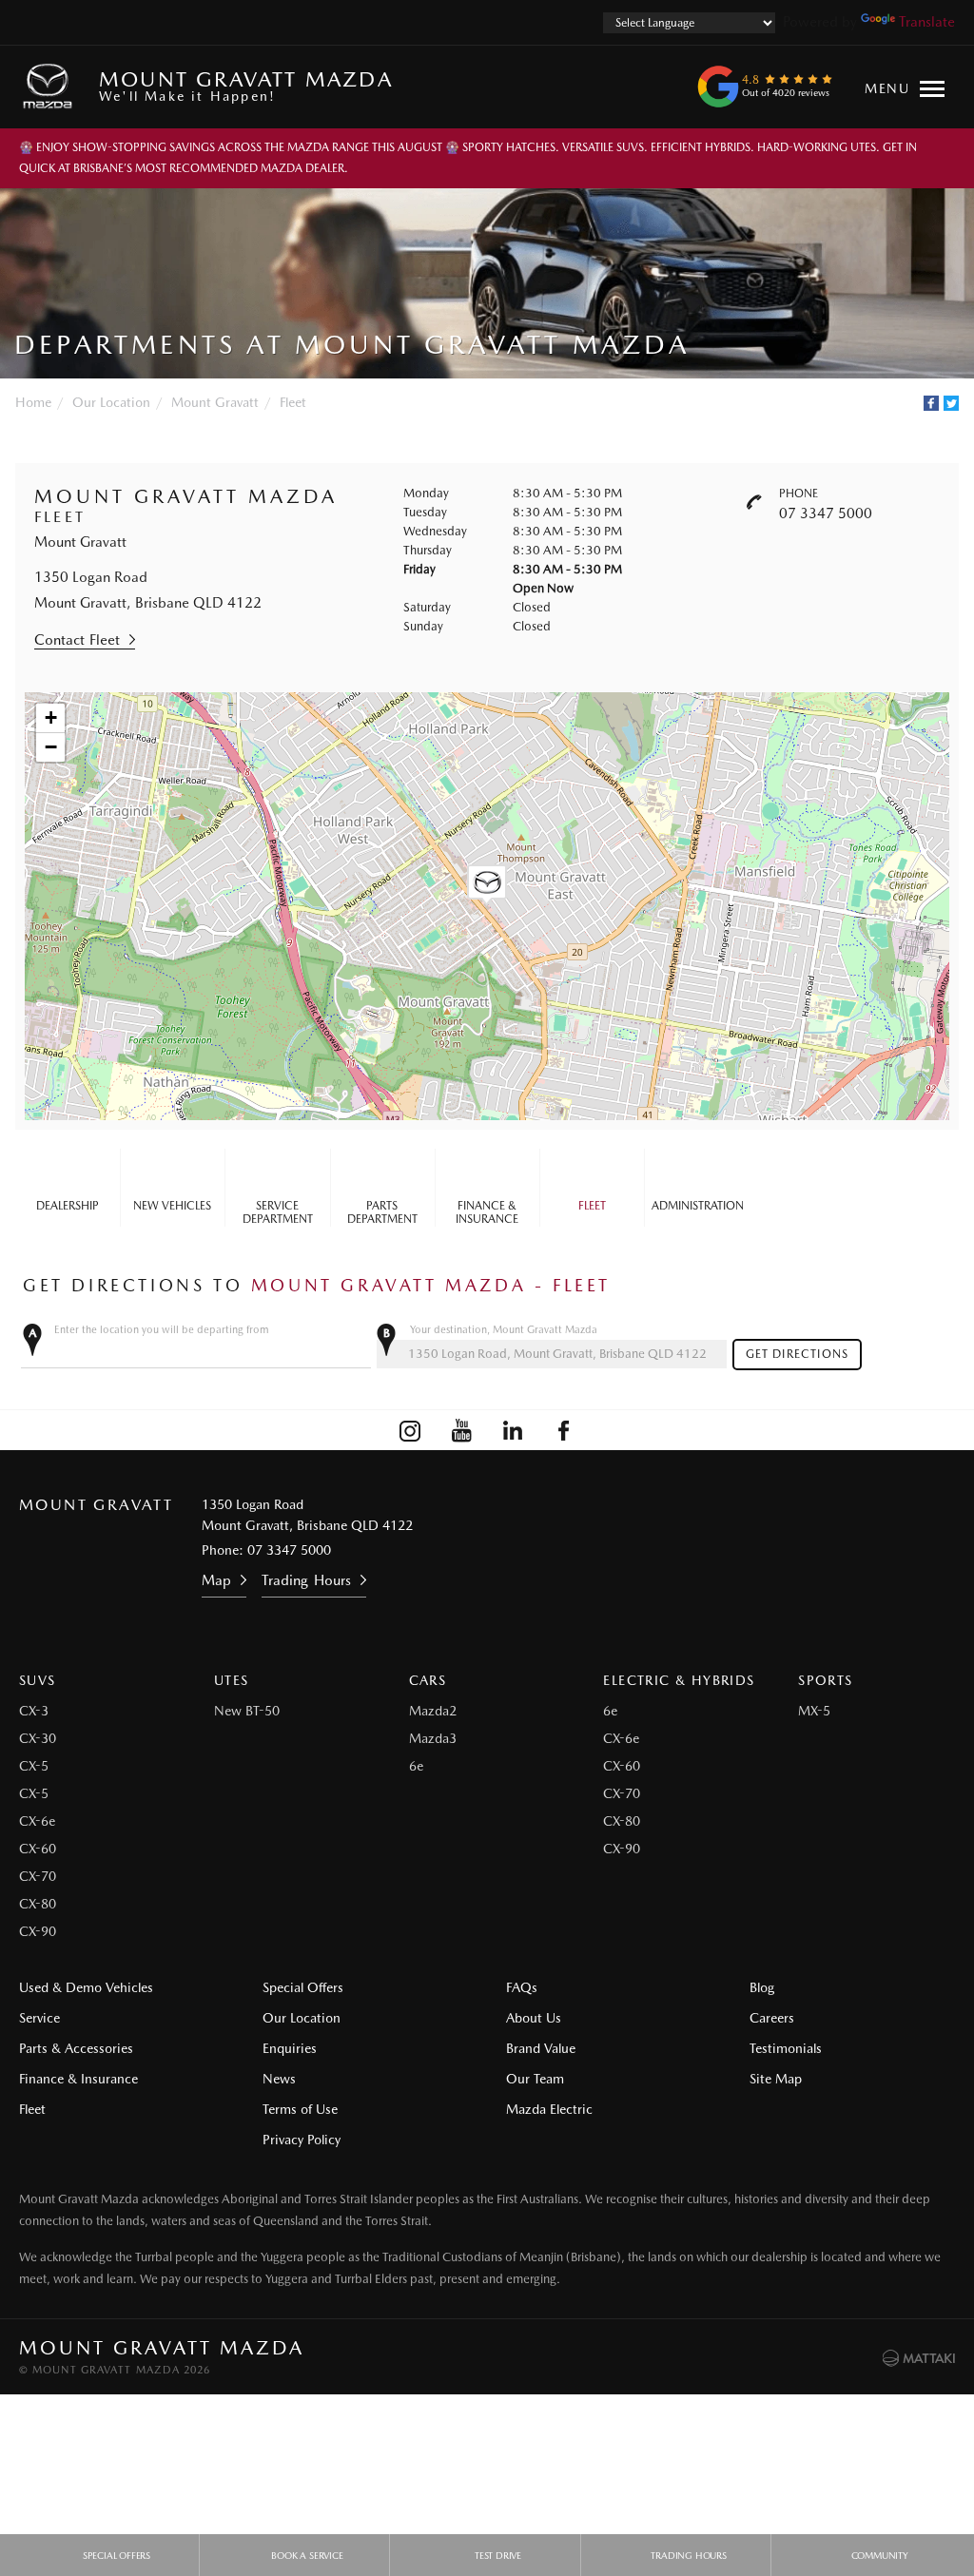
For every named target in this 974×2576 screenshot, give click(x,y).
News (279, 2079)
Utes (232, 1680)
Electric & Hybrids (679, 1680)
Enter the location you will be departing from (162, 1330)
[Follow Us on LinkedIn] (513, 1430)
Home (33, 402)
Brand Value (541, 2048)
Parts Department (382, 1212)
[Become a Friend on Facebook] (564, 1430)
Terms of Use (300, 2109)
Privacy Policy (302, 2140)
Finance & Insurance (487, 1212)
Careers (772, 2018)
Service (39, 2018)
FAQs (522, 1987)
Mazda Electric (549, 2109)
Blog (762, 1987)
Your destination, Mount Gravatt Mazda (504, 1330)
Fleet (293, 402)
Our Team (535, 2079)
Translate (927, 22)
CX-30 (38, 1738)
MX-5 (814, 1711)
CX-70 (38, 1876)
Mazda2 (433, 1711)
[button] (487, 885)
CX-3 (34, 1711)
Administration (698, 1206)
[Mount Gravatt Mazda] (51, 87)
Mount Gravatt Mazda (246, 85)
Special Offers (303, 1987)
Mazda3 (433, 1738)
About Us (534, 2018)
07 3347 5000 (826, 513)
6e (416, 1766)
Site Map (776, 2079)
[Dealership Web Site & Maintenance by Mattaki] (919, 2358)
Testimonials (786, 2048)
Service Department (278, 1212)
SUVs (38, 1680)
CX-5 (34, 1766)
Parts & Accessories (76, 2048)
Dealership (68, 1206)
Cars (428, 1680)
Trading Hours (306, 1580)
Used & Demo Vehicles (86, 1987)
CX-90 (38, 1931)
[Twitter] (951, 403)
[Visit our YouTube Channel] (461, 1430)
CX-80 (38, 1904)
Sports (825, 1680)
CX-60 (38, 1849)
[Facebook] (931, 403)
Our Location (111, 402)
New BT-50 (247, 1711)
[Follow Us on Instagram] (410, 1430)
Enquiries (290, 2048)
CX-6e (37, 1821)
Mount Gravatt (215, 402)
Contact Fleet (77, 640)
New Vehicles (172, 1206)
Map (216, 1580)
